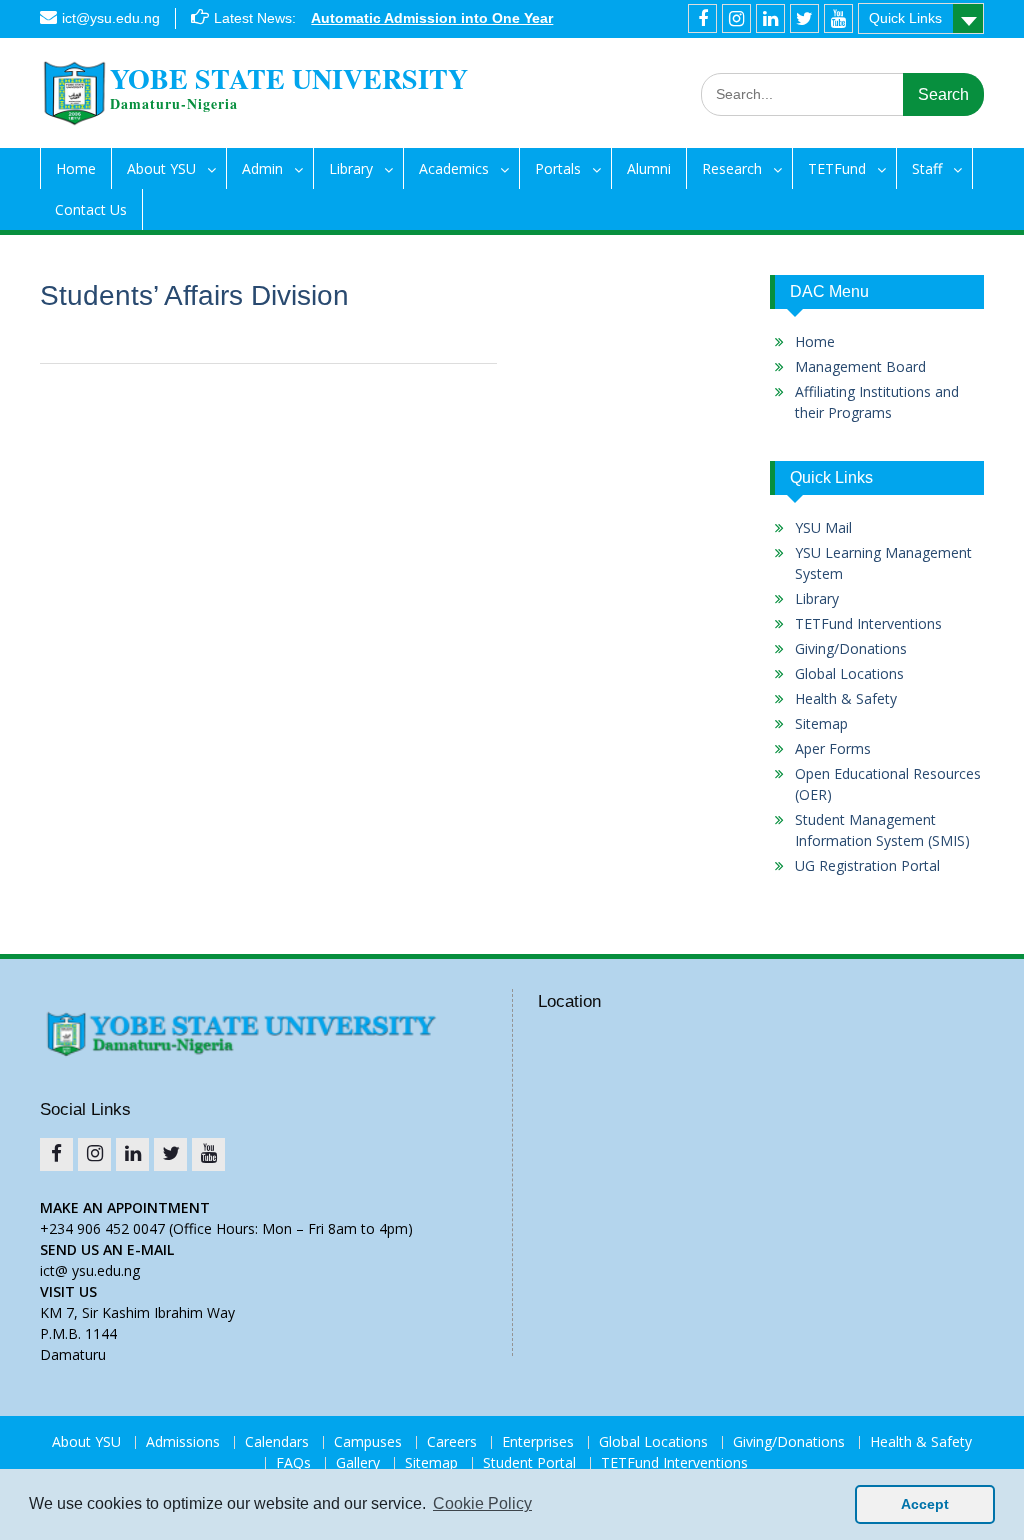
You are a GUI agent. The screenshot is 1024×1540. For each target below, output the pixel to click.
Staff (927, 168)
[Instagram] (736, 18)
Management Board (860, 366)
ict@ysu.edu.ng (111, 18)
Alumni (649, 168)
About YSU (161, 168)
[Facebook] (702, 18)
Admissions (183, 1442)
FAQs (293, 1463)
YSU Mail (823, 527)
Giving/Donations (851, 648)
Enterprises (538, 1442)
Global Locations (849, 673)
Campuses (368, 1442)
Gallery (358, 1463)
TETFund (837, 168)
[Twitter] (804, 18)
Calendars (277, 1442)
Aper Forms (833, 748)
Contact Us (91, 209)
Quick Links (905, 18)
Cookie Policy (482, 1503)
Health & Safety (846, 698)
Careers (452, 1442)
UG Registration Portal (867, 865)
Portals (558, 168)
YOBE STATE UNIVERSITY (289, 78)
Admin (262, 168)
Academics (454, 168)
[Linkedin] (770, 18)
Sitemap (821, 723)
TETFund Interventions (868, 623)
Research (732, 168)
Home (76, 168)
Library (351, 168)
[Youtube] (838, 18)
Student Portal (529, 1463)
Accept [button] (925, 1504)
